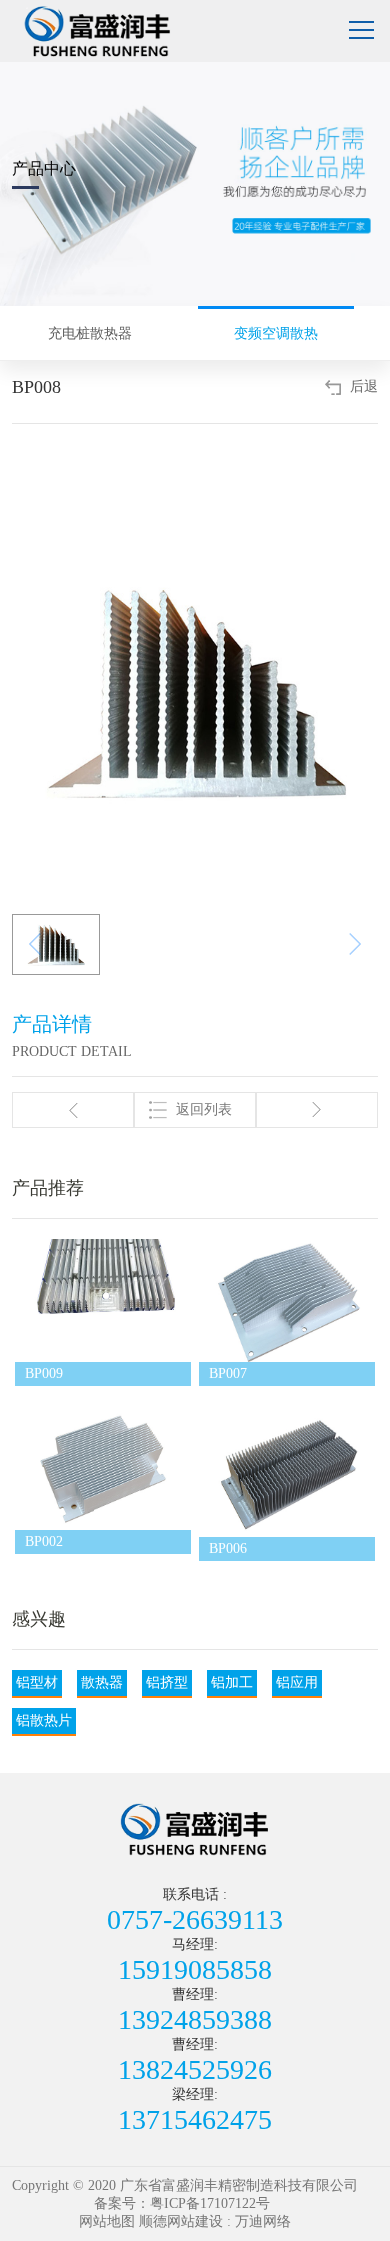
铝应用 (297, 1682)
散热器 (102, 1682)
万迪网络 (263, 2221)
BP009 (44, 1373)
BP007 (228, 1373)
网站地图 (107, 2221)
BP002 (44, 1541)
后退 (364, 386)
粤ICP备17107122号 (210, 2203)
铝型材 (37, 1682)
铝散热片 (44, 1720)
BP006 (228, 1548)
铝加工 (232, 1682)
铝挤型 (167, 1682)
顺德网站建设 (181, 2221)
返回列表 (204, 1109)
